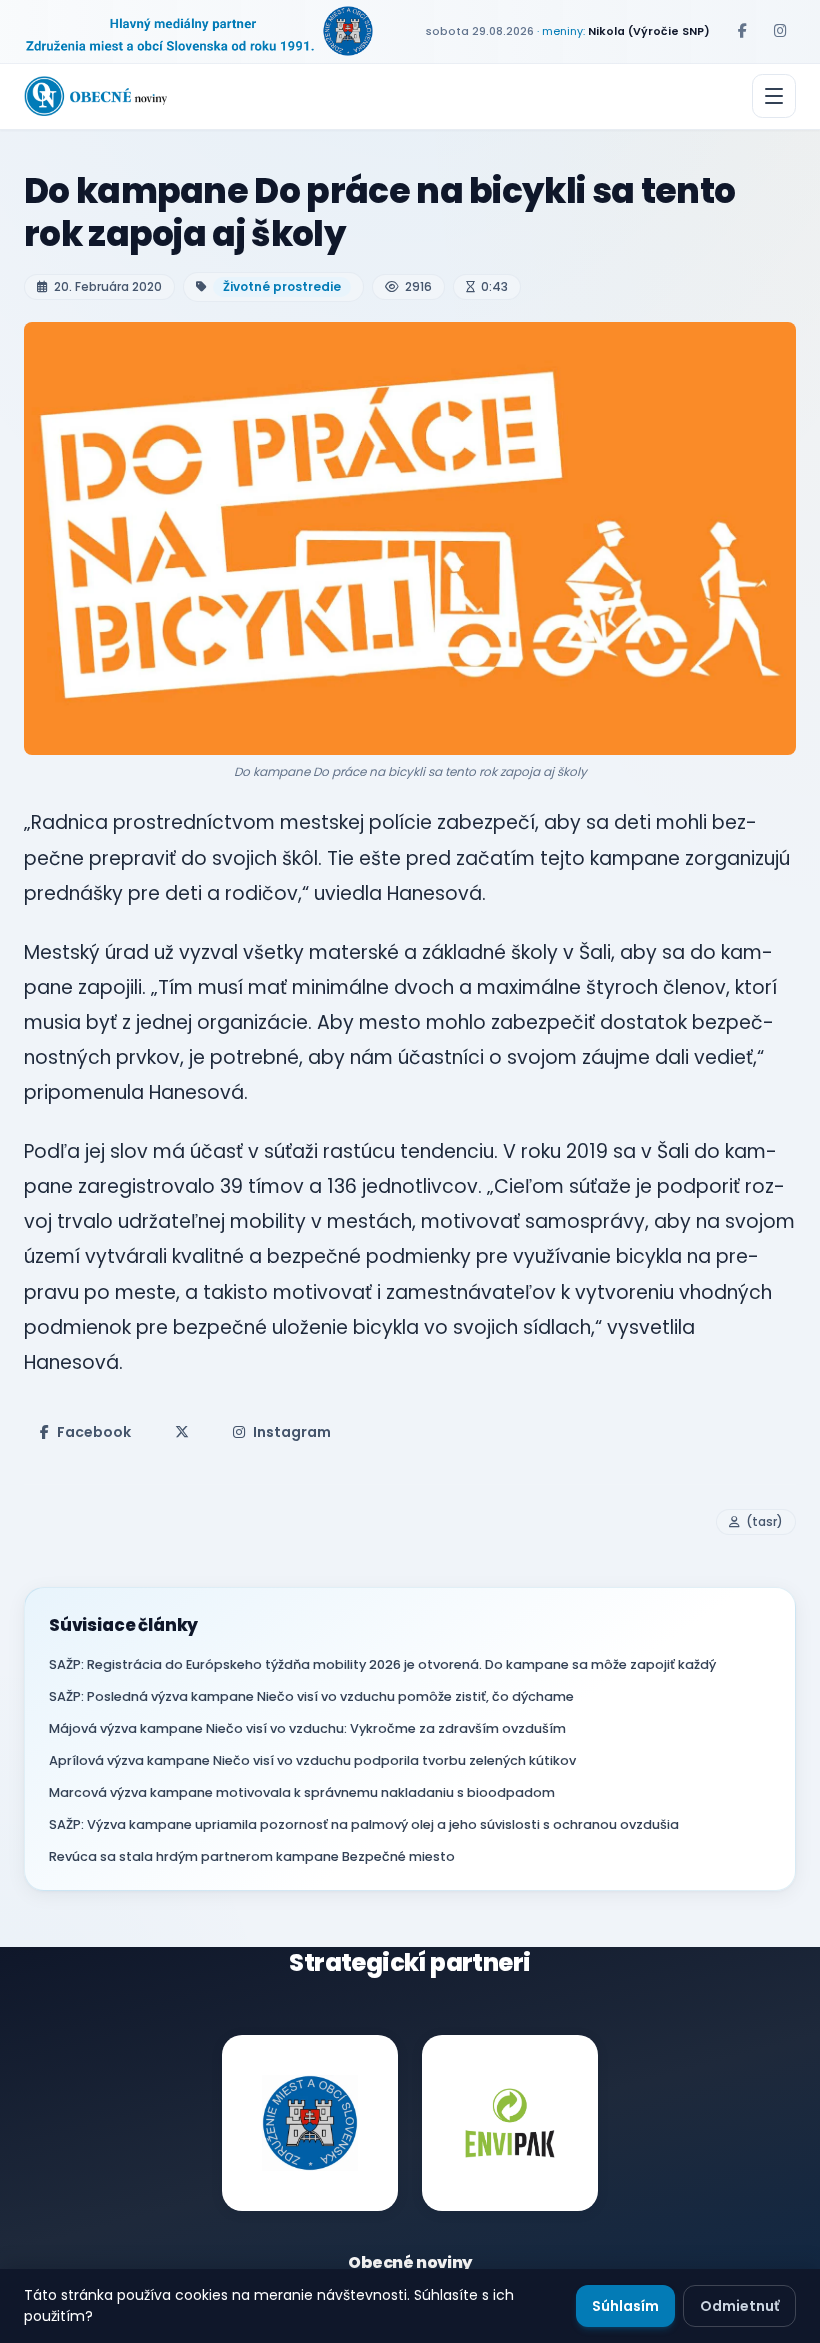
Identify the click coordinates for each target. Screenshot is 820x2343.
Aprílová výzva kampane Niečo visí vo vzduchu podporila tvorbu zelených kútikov (312, 1760)
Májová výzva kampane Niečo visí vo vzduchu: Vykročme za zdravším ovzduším (307, 1728)
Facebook (94, 1432)
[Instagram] (780, 31)
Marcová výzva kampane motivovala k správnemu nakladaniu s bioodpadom (302, 1792)
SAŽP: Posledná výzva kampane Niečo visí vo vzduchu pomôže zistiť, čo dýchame (311, 1696)
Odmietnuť (739, 2306)
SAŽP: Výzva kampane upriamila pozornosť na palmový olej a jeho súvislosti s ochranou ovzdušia (364, 1824)
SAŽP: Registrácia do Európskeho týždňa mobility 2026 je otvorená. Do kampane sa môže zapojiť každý (382, 1664)
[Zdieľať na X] (182, 1432)
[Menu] (774, 96)
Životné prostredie (282, 286)
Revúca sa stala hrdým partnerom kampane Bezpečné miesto (252, 1856)
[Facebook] (742, 31)
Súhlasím (625, 2306)
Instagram (292, 1432)
